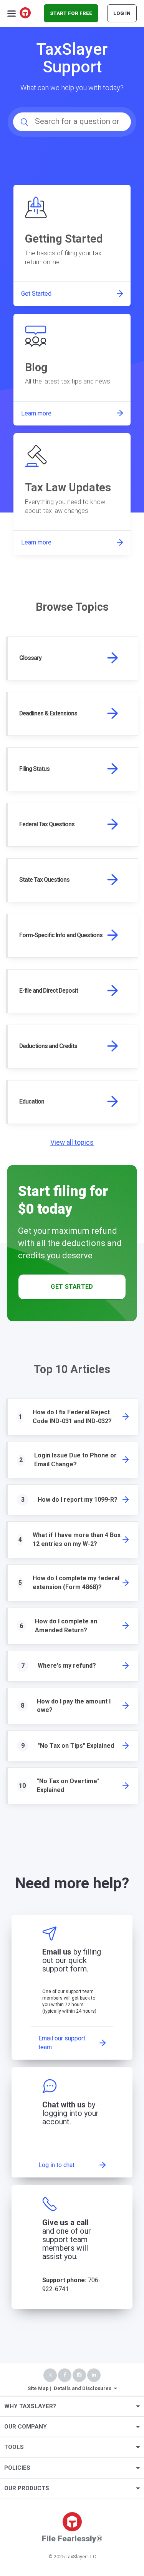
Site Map (38, 2388)
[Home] (26, 13)
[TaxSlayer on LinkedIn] (94, 2375)
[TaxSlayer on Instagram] (79, 2375)
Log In (122, 13)
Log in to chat (56, 2165)
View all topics (72, 1142)
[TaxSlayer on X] (50, 2375)
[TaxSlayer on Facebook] (65, 2375)
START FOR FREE (71, 13)
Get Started (72, 1287)
